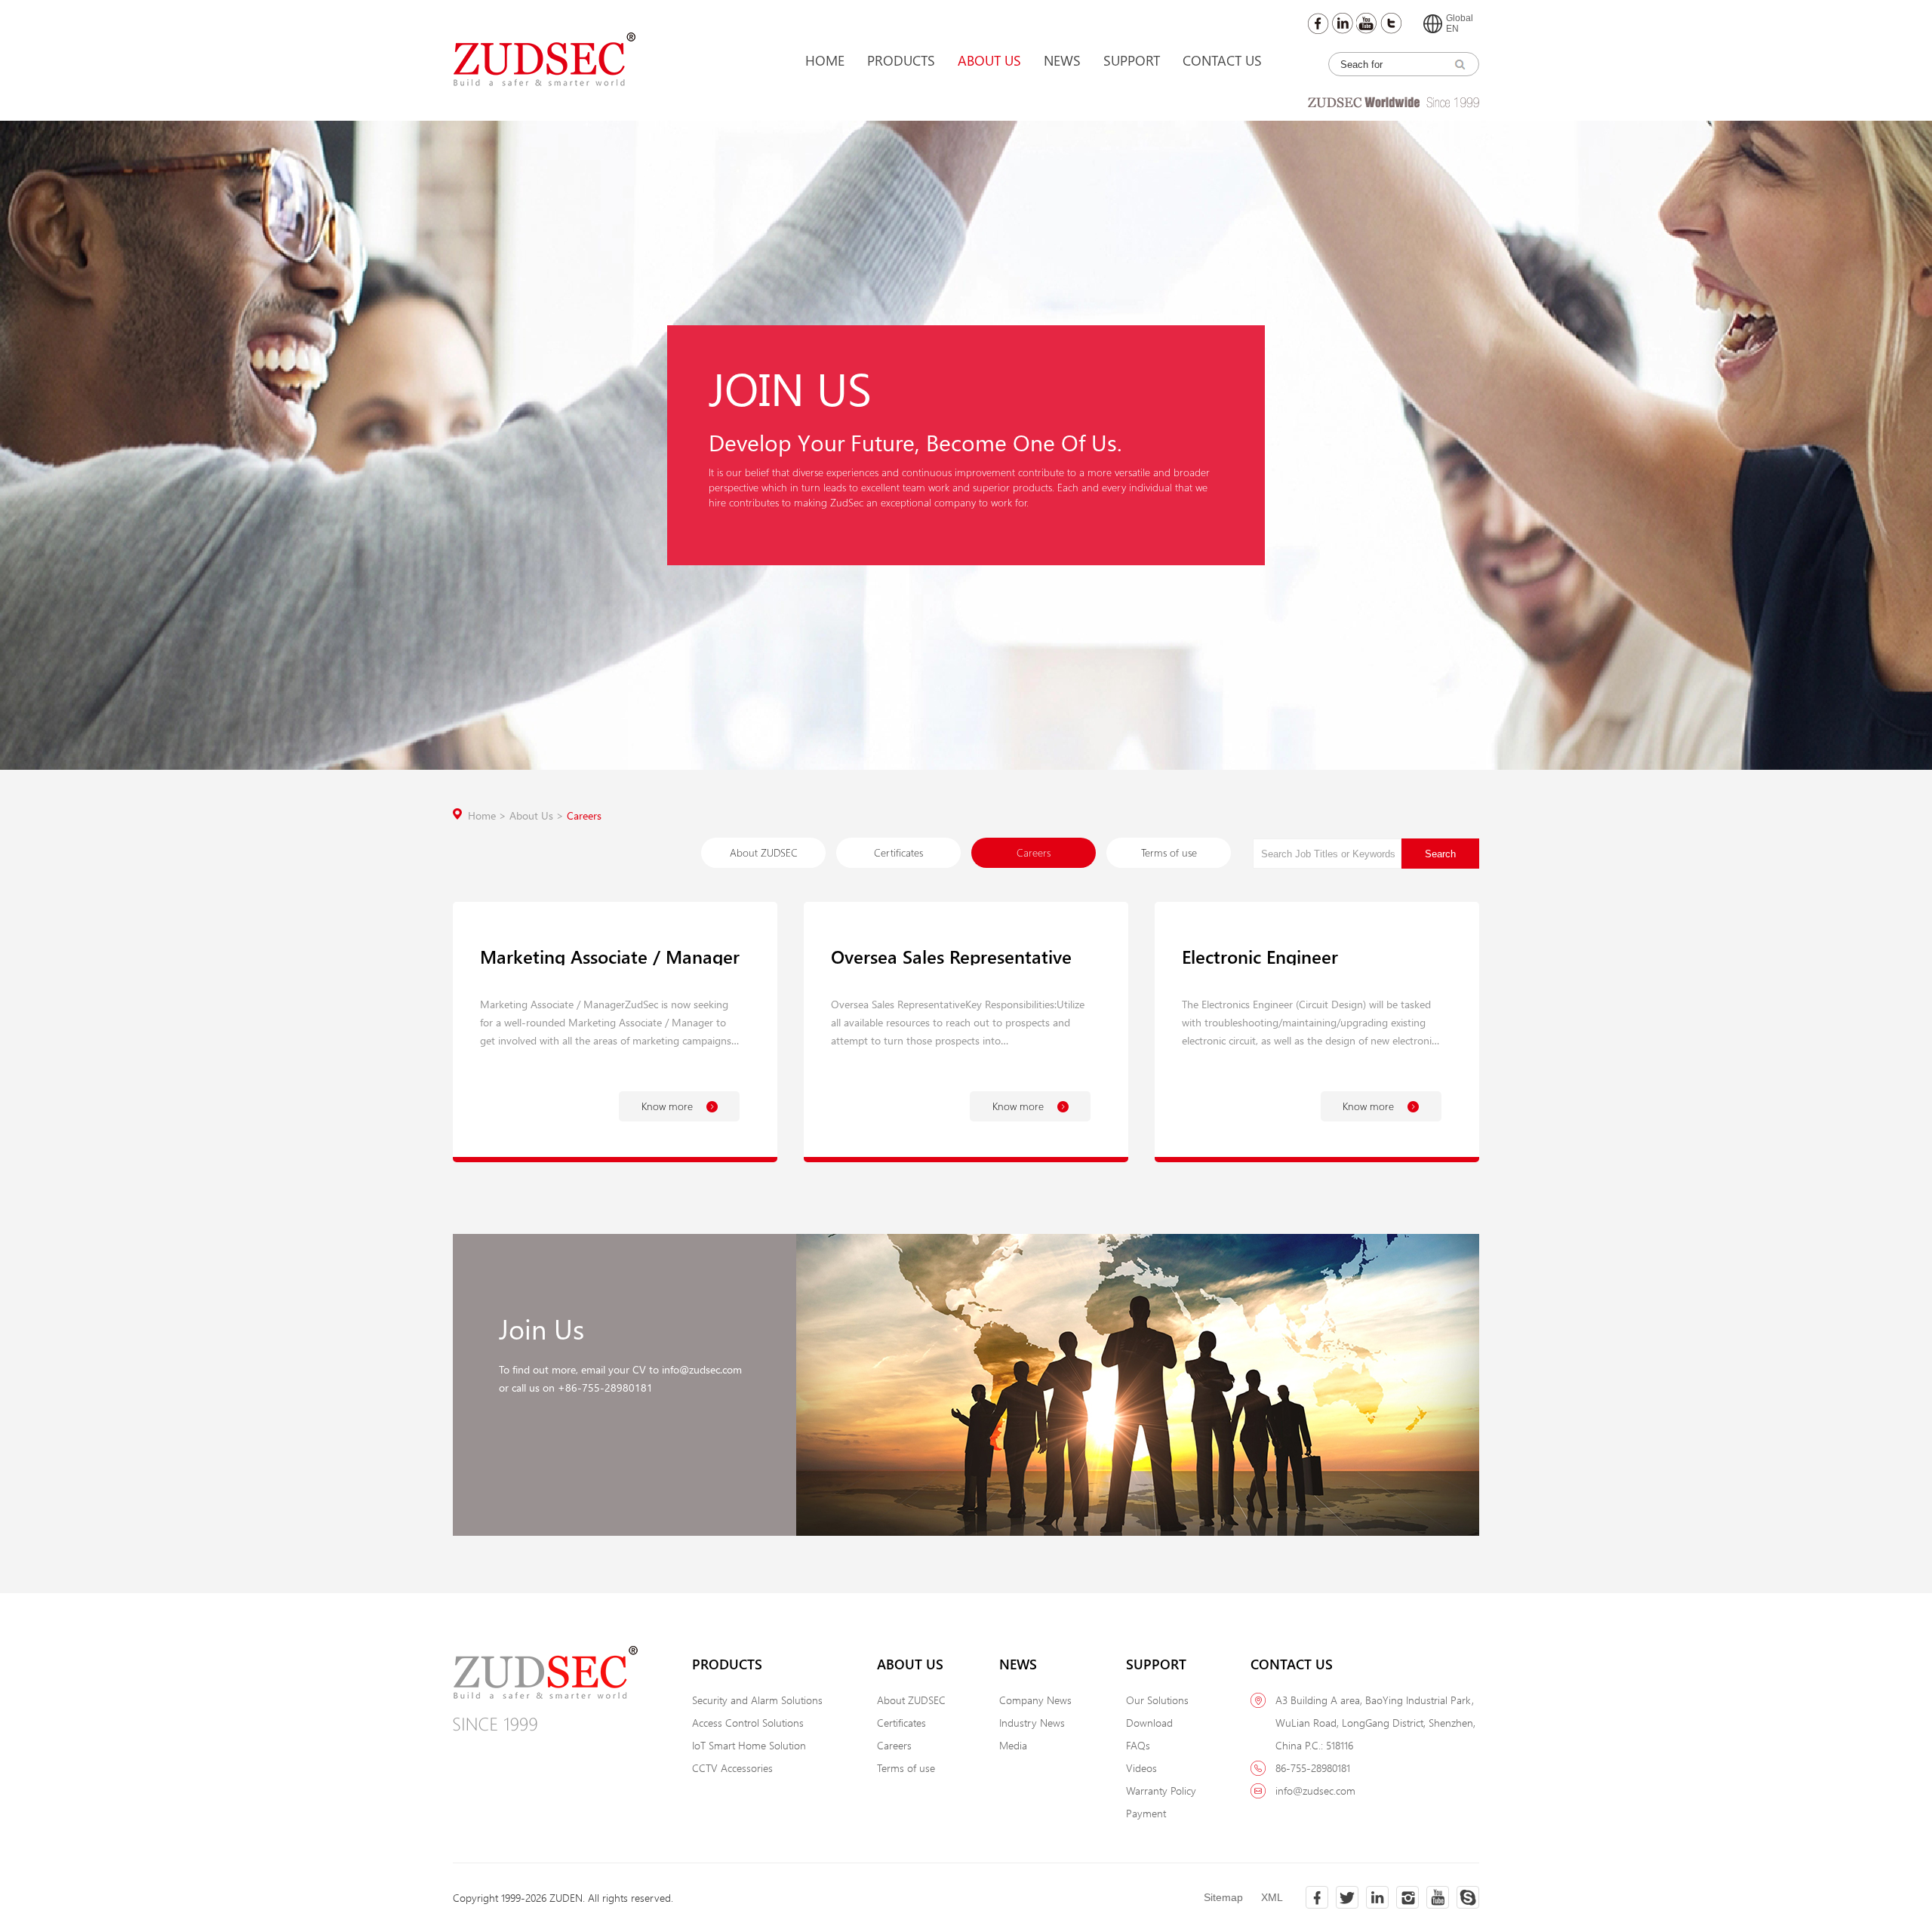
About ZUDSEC (764, 852)
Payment (1146, 1813)
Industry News (1032, 1723)
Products (901, 60)
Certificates (898, 852)
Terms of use (1169, 852)
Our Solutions (1157, 1700)
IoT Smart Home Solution (749, 1745)
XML (1272, 1897)
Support (1132, 60)
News (1062, 60)
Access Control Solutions (748, 1723)
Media (1013, 1745)
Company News (1035, 1700)
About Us (989, 60)
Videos (1141, 1768)
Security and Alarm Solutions (757, 1700)
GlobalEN (1460, 23)
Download (1149, 1723)
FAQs (1138, 1745)
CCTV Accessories (732, 1768)
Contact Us (1222, 60)
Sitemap (1223, 1897)
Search (1440, 854)
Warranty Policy (1161, 1790)
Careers (584, 815)
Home (825, 60)
